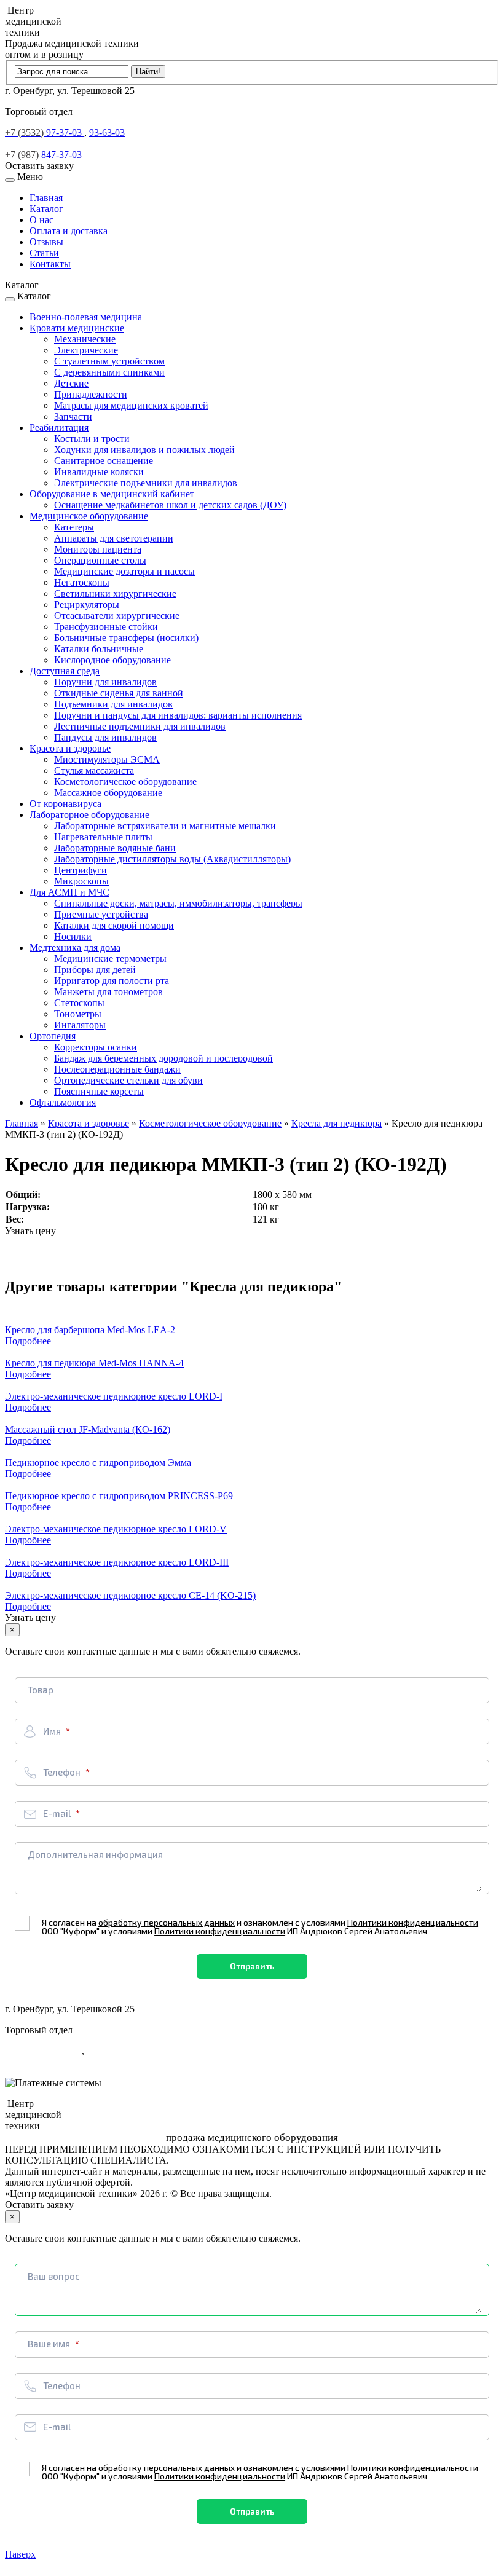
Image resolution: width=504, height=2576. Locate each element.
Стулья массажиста (94, 770)
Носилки (73, 936)
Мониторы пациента (98, 549)
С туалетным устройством (109, 361)
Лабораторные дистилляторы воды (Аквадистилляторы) (172, 859)
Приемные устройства (101, 914)
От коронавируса (65, 804)
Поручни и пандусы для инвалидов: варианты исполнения (178, 715)
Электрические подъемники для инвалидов (146, 483)
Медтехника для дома (75, 947)
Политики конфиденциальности (413, 1922)
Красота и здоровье (70, 748)
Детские (71, 383)
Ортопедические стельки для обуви (128, 1080)
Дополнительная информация (95, 1854)
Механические (85, 339)
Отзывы (46, 242)
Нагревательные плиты (103, 837)
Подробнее (28, 1341)
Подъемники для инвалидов (113, 704)
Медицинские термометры (110, 959)
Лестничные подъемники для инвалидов (140, 726)
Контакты (50, 264)
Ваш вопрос (54, 2276)
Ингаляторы (80, 1025)
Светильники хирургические (115, 593)
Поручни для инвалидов (105, 682)
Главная (46, 198)
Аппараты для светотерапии (114, 538)
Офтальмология (63, 1102)
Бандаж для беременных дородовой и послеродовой (163, 1058)
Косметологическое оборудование (125, 782)
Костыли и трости (92, 439)
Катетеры (74, 527)
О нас (41, 220)
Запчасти (73, 416)
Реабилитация (59, 427)
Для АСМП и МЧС (69, 892)
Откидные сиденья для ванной (119, 693)
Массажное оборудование (108, 793)
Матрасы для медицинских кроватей (131, 405)
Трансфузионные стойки (106, 627)
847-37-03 (43, 155)
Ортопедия (53, 1036)
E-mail (58, 1813)
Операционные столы (100, 560)
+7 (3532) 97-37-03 (43, 2051)
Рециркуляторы (87, 605)
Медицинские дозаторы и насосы (124, 571)
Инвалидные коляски (99, 472)
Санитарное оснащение (104, 461)
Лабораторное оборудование (89, 815)
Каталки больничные (99, 649)
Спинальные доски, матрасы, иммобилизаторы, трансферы (178, 903)
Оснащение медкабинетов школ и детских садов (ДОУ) (170, 505)
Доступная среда (65, 671)
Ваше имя (50, 2344)
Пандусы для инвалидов (105, 737)
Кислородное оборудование (112, 660)
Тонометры (78, 1014)
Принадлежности (91, 394)
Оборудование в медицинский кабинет (112, 494)
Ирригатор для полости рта (112, 981)
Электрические (86, 350)
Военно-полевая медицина (86, 317)
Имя (53, 1731)
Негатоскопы (82, 582)
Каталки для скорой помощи (114, 925)
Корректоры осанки (96, 1047)
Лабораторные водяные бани (115, 848)
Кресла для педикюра (337, 1123)
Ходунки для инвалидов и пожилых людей (144, 450)
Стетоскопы (79, 1003)
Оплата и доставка (69, 231)
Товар (41, 1690)
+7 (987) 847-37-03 (43, 2062)
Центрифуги (81, 870)
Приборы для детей (95, 970)
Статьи (44, 253)
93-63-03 (107, 132)
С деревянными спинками (109, 372)
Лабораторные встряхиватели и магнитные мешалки (165, 826)
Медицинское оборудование (89, 516)
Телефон (63, 1772)
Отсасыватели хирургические (117, 616)
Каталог (46, 209)
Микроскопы (81, 881)
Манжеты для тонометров (108, 992)
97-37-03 (45, 132)
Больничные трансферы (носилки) (126, 638)
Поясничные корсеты (99, 1091)
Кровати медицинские (77, 328)
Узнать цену (30, 1231)
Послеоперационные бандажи (117, 1069)
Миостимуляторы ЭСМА (107, 759)
